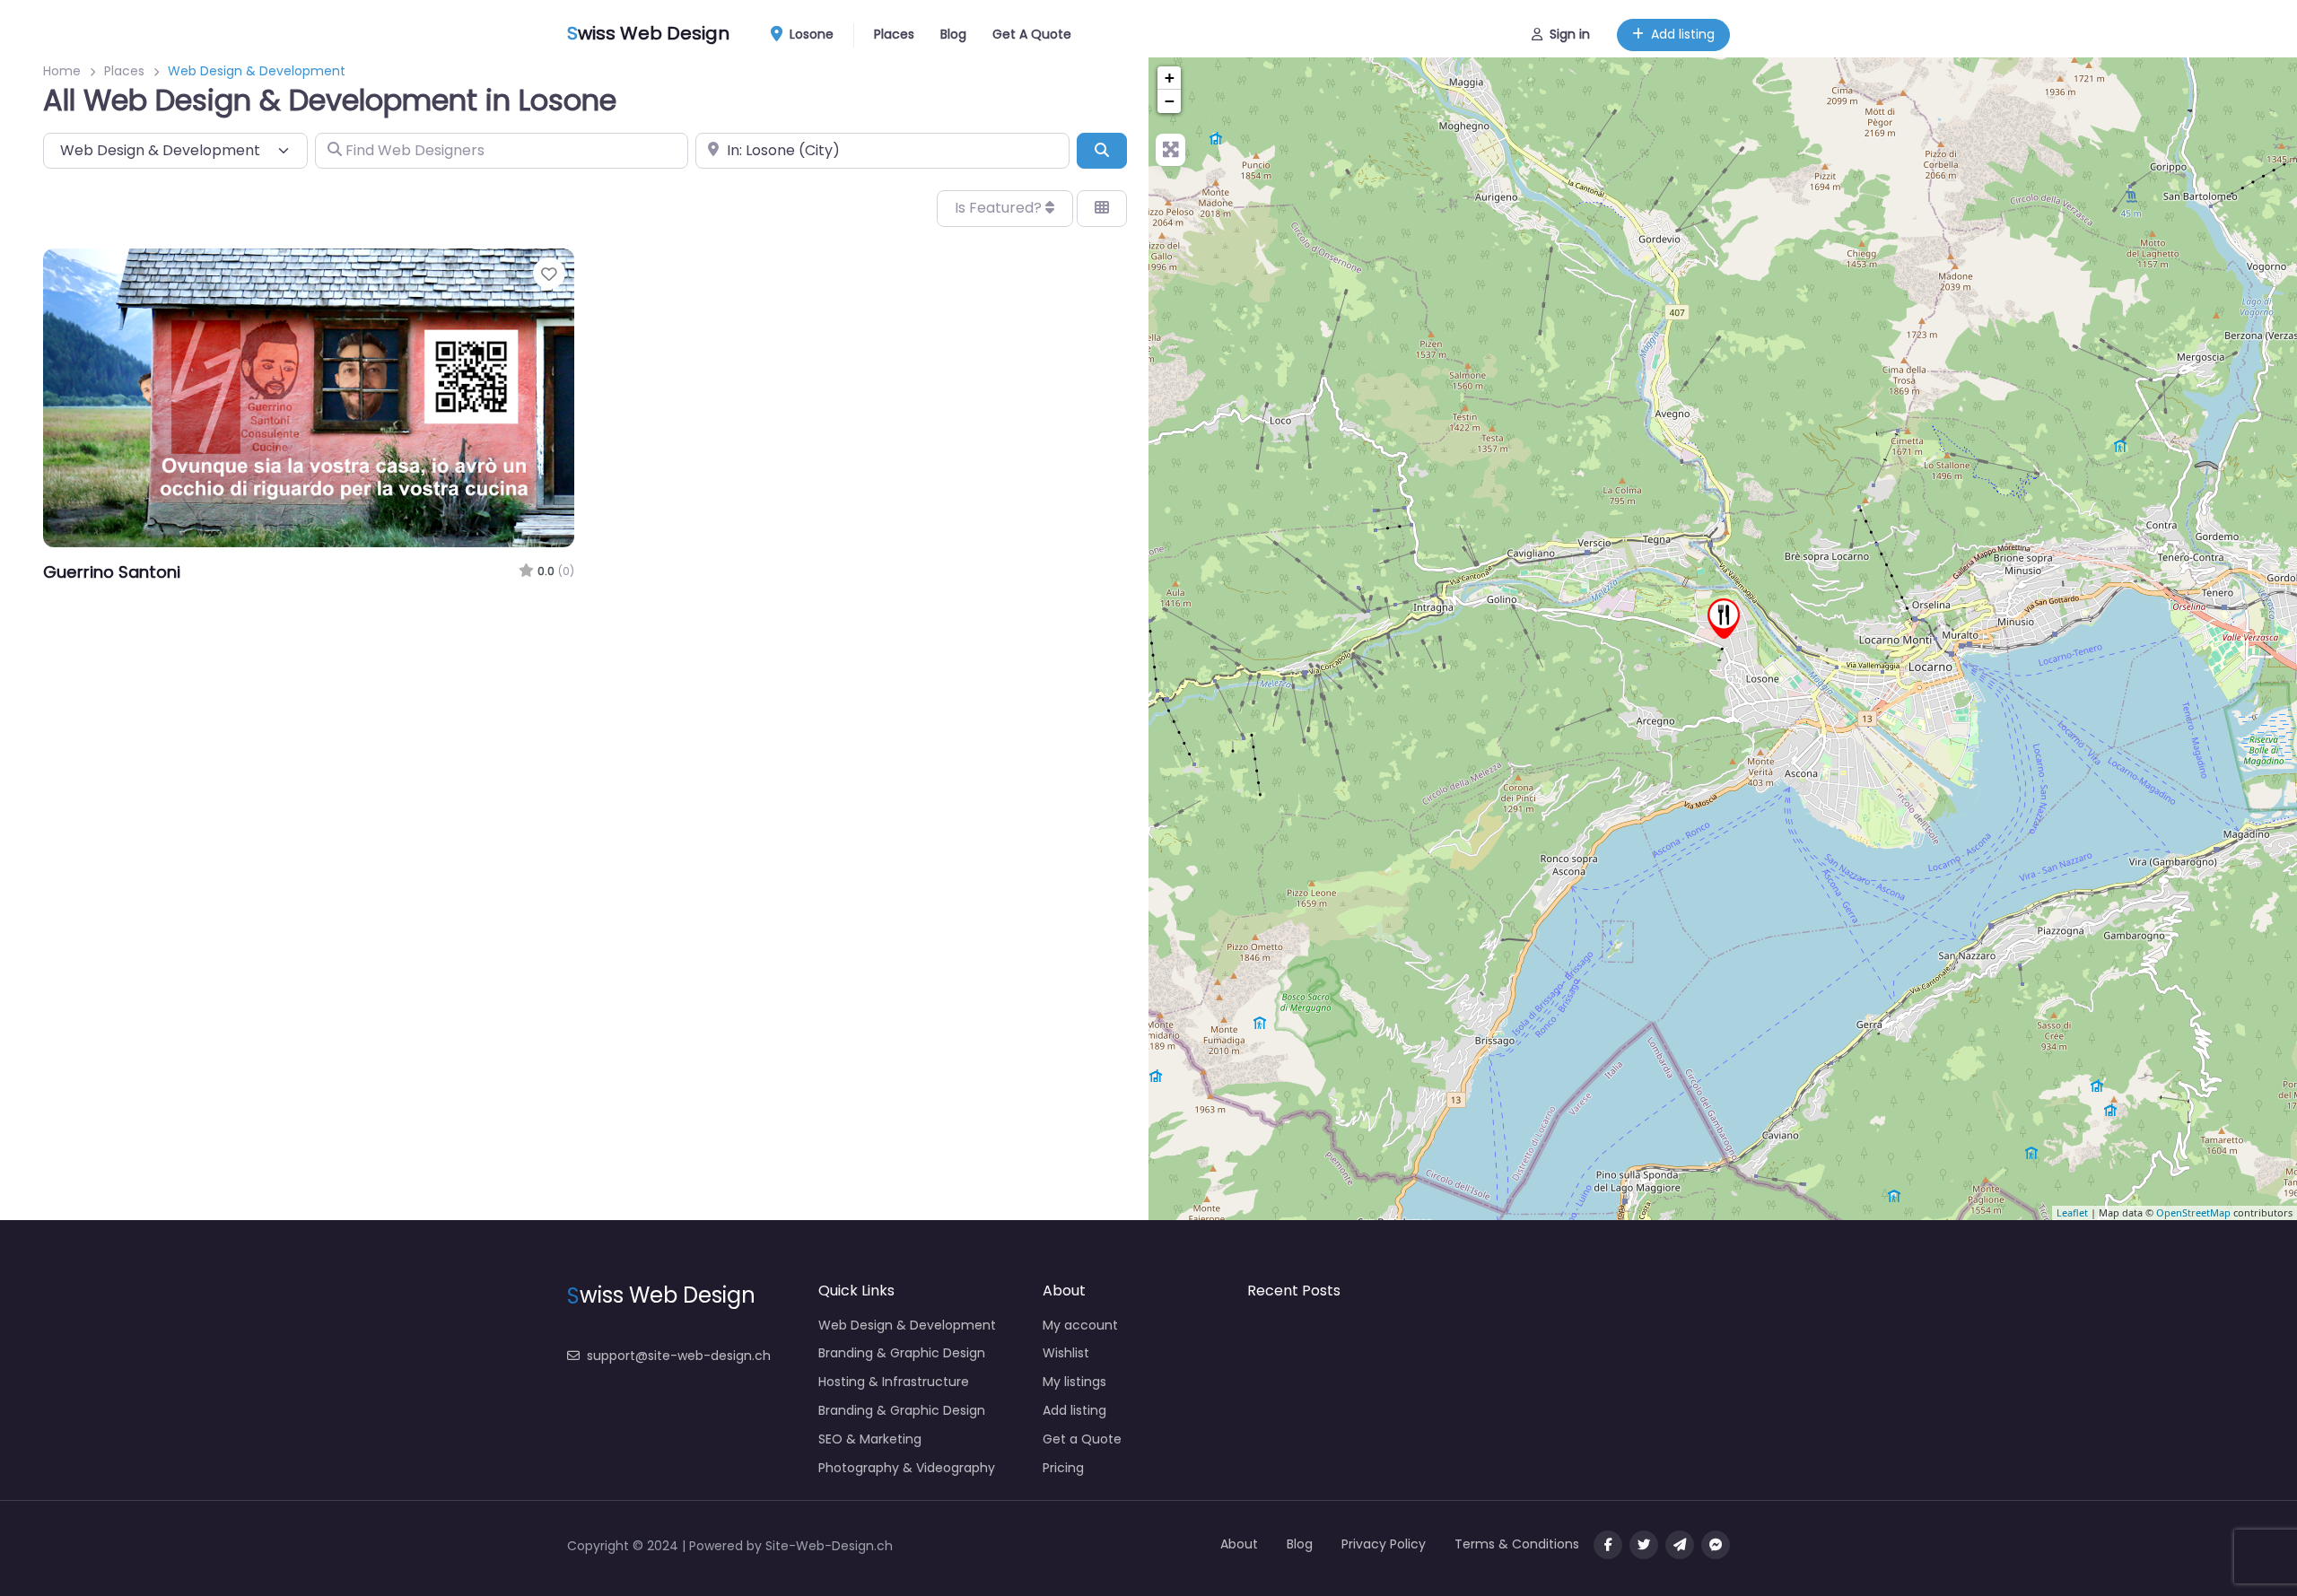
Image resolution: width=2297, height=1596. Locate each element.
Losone (810, 34)
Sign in (1570, 34)
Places (894, 34)
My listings (1074, 1382)
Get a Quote (1082, 1439)
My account (1080, 1325)
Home (62, 71)
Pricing (1063, 1468)
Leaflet (2072, 1212)
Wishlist (1066, 1353)
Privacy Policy (1384, 1544)
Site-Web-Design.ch (829, 1546)
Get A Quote (1032, 34)
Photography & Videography (907, 1468)
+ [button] (1170, 78)
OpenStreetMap (2193, 1212)
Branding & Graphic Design (902, 1353)
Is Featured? (1000, 208)
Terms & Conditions (1517, 1544)
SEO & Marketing (870, 1439)
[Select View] (1102, 208)
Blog (953, 34)
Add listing (1683, 34)
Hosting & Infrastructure (894, 1382)
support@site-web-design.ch (679, 1356)
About (1239, 1544)
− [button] (1170, 101)
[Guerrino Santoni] (1724, 619)
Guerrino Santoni (112, 572)
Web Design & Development (907, 1325)
